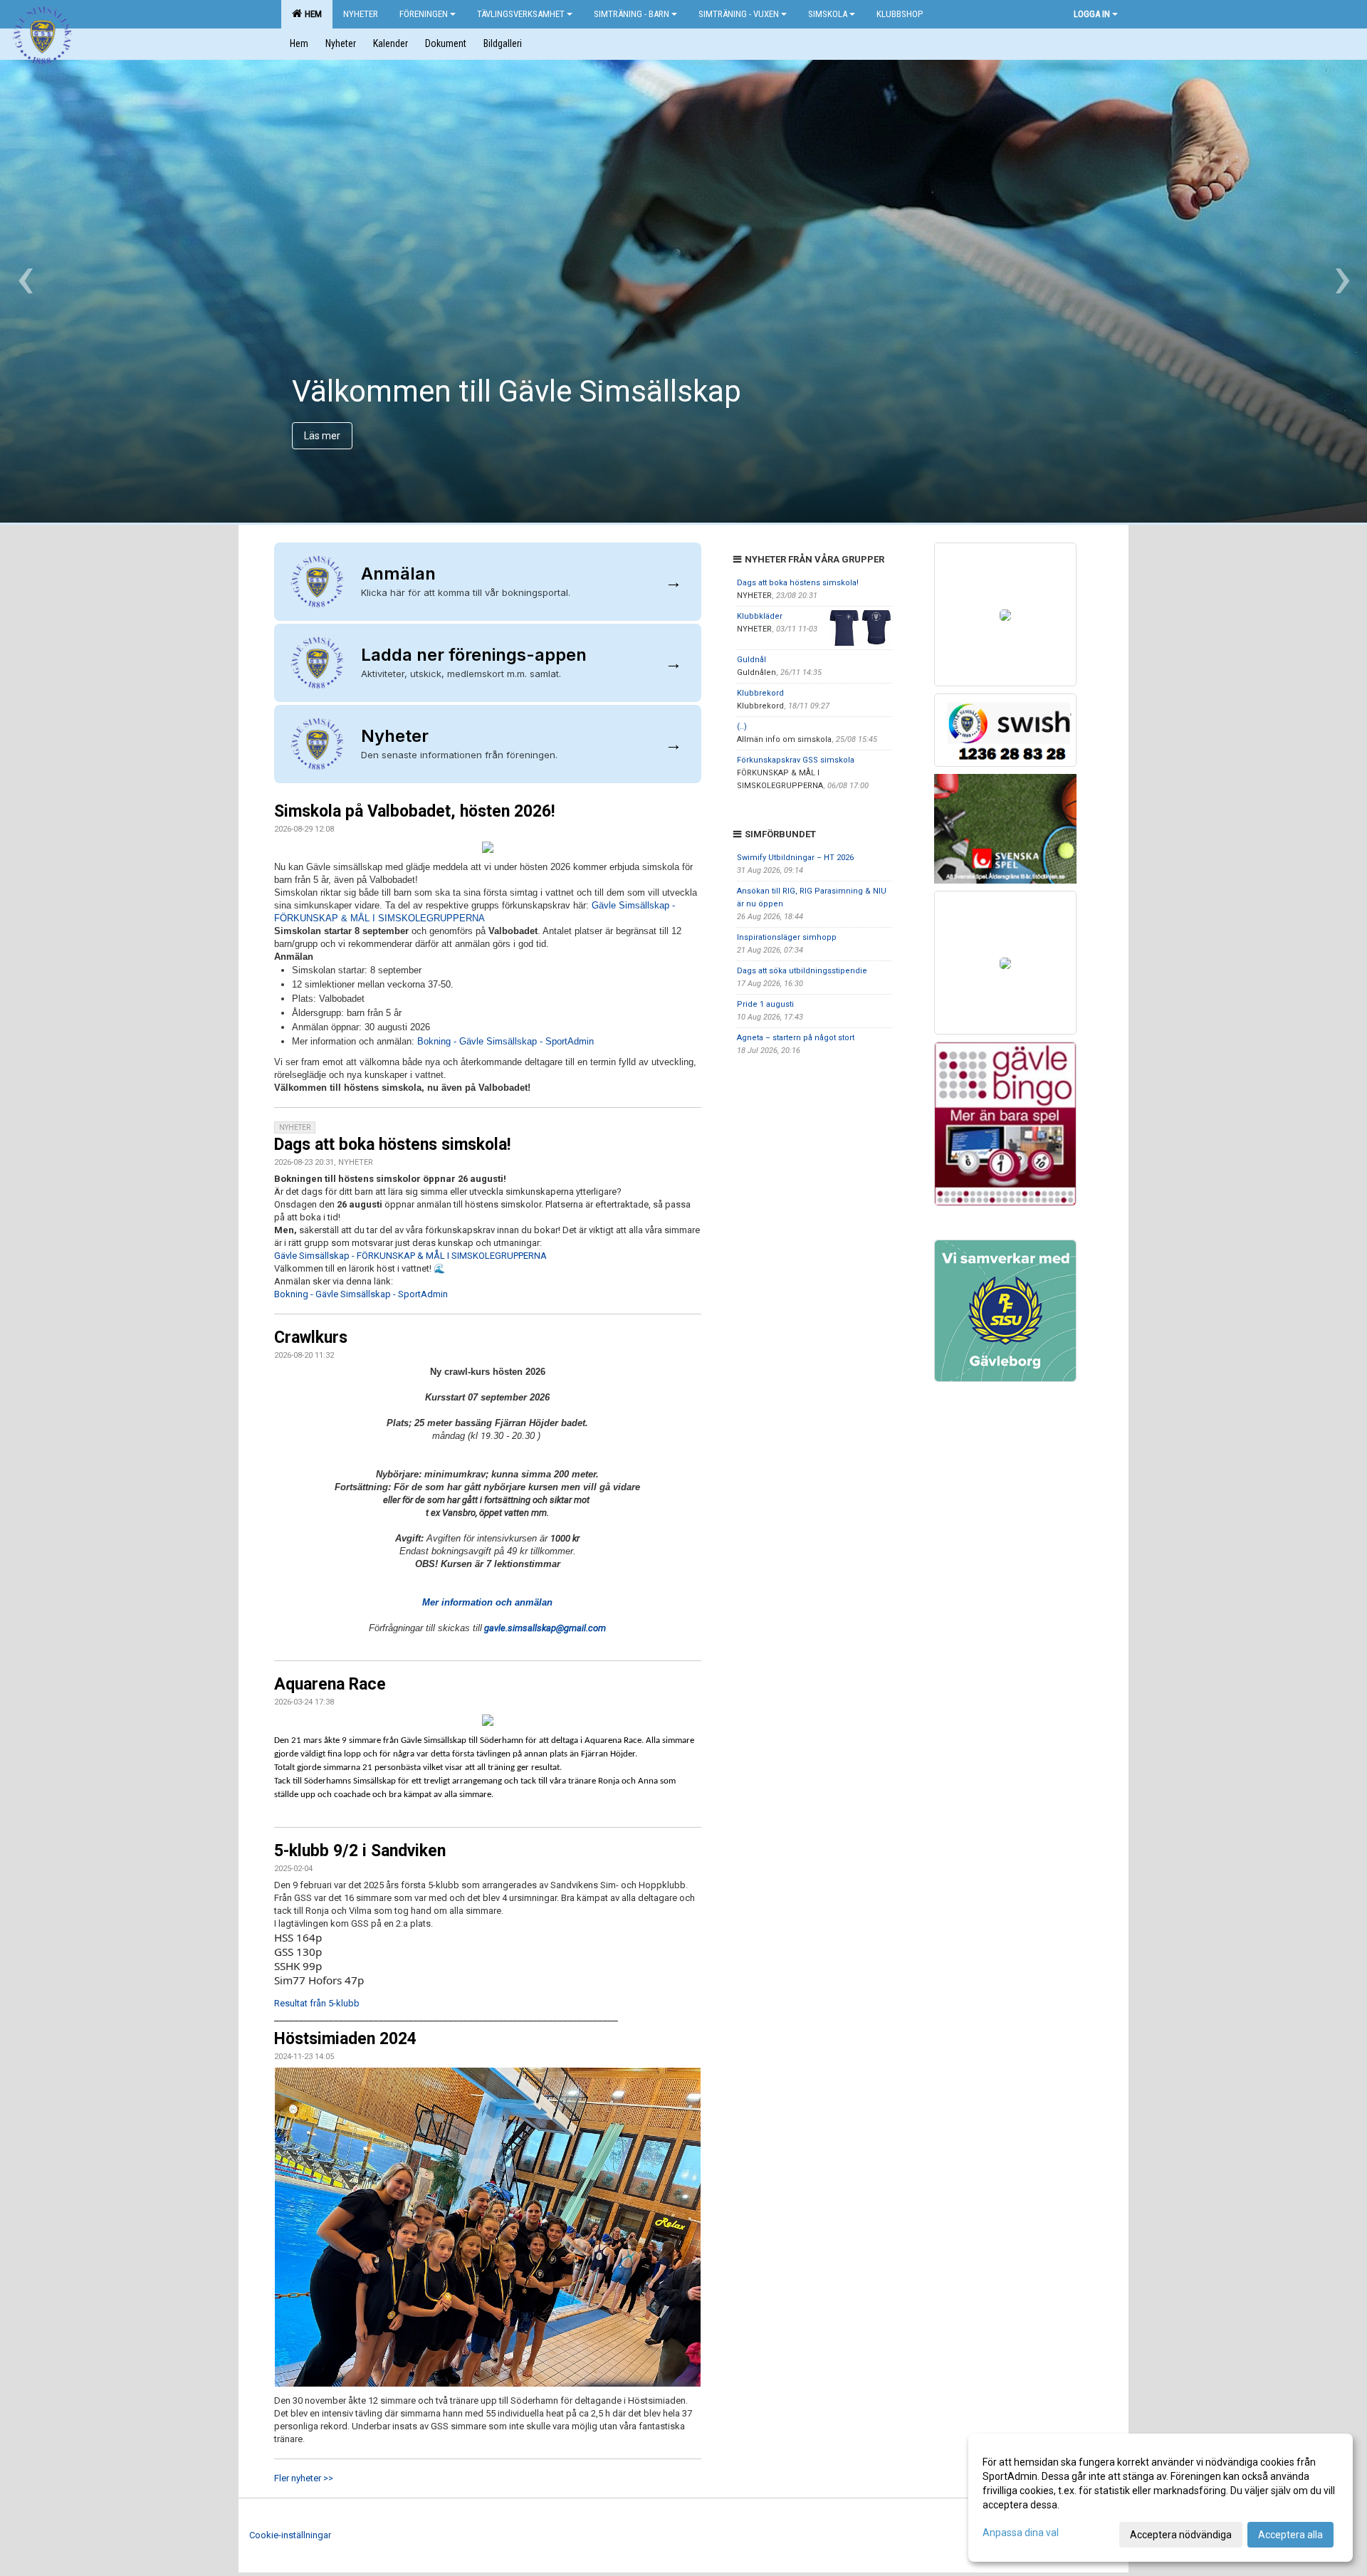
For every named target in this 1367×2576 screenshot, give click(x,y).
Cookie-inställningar (290, 2535)
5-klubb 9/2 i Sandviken (360, 1851)
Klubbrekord (760, 693)
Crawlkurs (311, 1337)
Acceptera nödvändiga (1181, 2535)
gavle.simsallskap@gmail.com (545, 1628)
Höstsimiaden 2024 (345, 2039)
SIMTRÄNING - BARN (632, 14)
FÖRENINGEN (424, 14)
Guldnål (751, 660)
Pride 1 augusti (765, 1004)
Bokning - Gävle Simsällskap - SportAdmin (506, 1041)
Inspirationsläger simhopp (787, 937)
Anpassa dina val (1021, 2533)
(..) (742, 727)
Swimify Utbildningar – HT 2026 (795, 858)
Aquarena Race (330, 1684)
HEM (311, 14)
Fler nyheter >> (304, 2478)
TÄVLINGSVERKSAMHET (521, 14)
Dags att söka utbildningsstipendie (802, 971)
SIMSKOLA (828, 14)
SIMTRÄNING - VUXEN (739, 14)
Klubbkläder (760, 616)
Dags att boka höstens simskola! (392, 1145)
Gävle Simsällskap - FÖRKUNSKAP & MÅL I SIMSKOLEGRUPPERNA (410, 1256)
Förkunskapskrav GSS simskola (796, 760)
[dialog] (1161, 2498)
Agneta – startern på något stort (796, 1038)
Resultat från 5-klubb (317, 2003)
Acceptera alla (1290, 2535)
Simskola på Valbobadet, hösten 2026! (414, 811)
